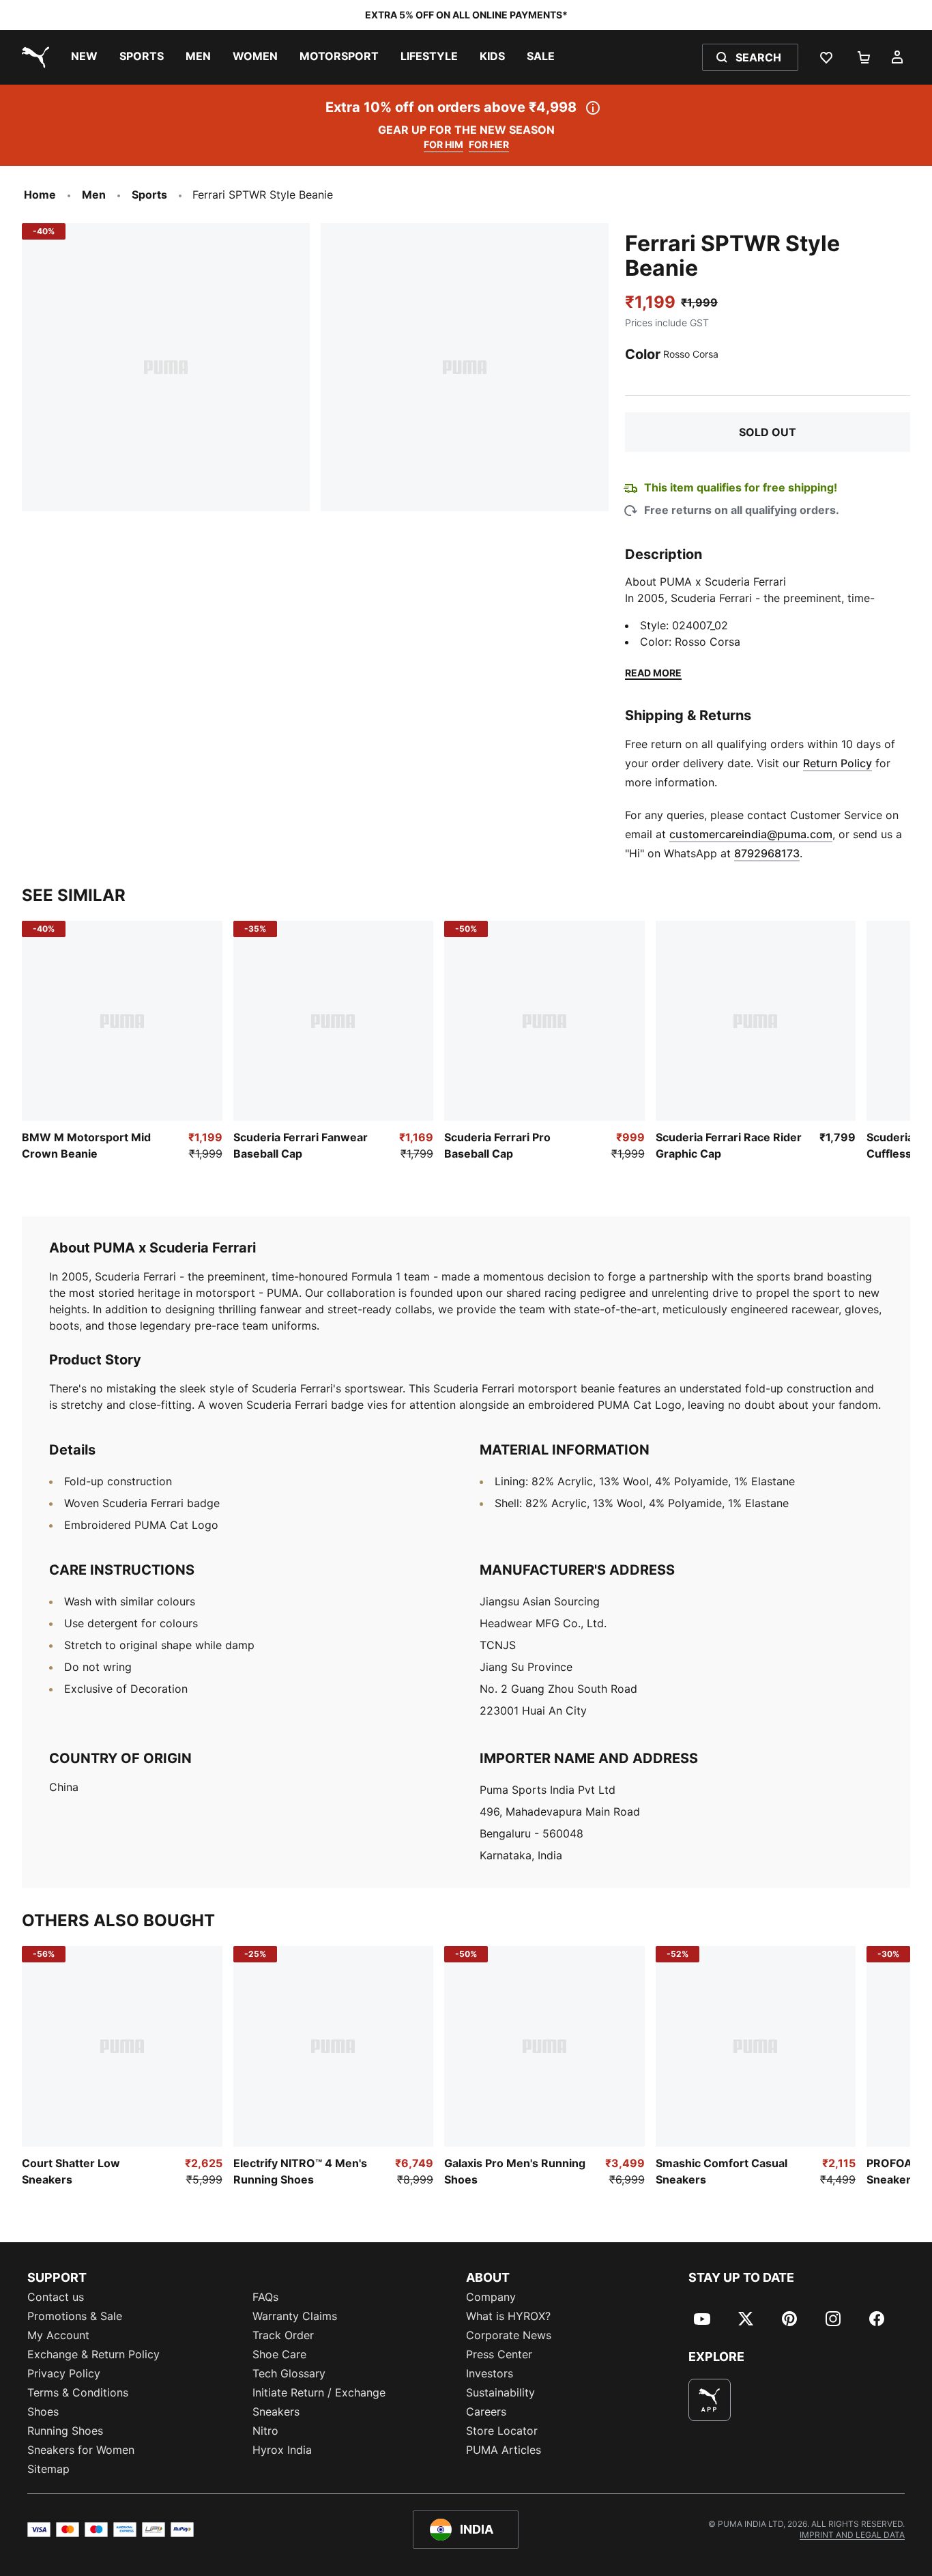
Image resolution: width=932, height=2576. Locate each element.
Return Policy (838, 763)
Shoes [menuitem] (43, 2412)
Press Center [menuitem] (499, 2354)
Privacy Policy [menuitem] (64, 2373)
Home (40, 195)
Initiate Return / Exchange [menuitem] (319, 2392)
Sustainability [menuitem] (500, 2392)
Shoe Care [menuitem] (279, 2354)
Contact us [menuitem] (56, 2297)
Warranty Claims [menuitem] (295, 2316)
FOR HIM (443, 144)
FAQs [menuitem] (265, 2297)
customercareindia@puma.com (751, 834)
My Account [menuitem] (58, 2335)
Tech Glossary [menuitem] (289, 2373)
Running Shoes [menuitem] (65, 2431)
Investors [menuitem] (490, 2373)
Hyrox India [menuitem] (282, 2450)
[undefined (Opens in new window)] (710, 2400)
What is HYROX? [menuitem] (508, 2316)
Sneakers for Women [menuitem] (81, 2450)
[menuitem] (84, 57)
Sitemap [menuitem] (48, 2469)
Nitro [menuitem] (265, 2431)
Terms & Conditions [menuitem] (78, 2392)
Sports (149, 195)
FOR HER (489, 144)
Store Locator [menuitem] (502, 2431)
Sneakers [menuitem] (276, 2412)
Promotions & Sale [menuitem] (75, 2316)
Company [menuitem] (491, 2297)
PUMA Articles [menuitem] (504, 2450)
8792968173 (767, 853)
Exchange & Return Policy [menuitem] (93, 2354)
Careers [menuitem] (486, 2412)
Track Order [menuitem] (283, 2335)
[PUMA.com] (33, 57)
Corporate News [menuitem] (509, 2335)
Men (94, 195)
